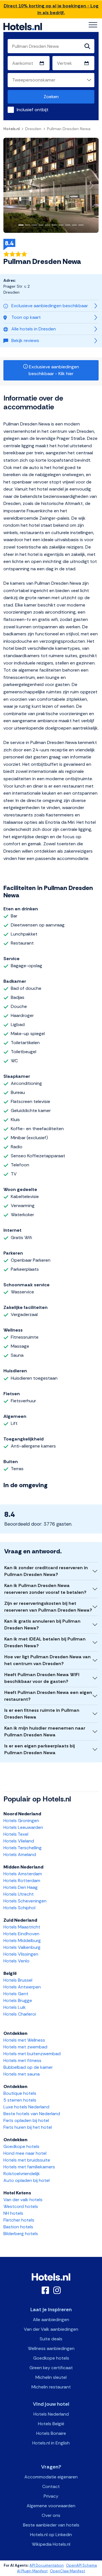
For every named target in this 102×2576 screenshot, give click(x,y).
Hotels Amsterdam (23, 1874)
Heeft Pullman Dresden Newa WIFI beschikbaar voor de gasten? (42, 1678)
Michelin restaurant (51, 2387)
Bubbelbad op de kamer (28, 2067)
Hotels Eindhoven (21, 1934)
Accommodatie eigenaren (51, 2477)
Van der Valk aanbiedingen (51, 2329)
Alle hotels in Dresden (34, 329)
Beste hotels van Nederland (32, 2114)
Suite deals (51, 2339)
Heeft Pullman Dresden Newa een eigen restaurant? (48, 1696)
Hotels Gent (16, 1994)
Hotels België (51, 2424)
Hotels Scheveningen (25, 1901)
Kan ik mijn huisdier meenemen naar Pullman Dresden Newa (45, 1731)
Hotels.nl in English (51, 2443)
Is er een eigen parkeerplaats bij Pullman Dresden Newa (40, 1749)
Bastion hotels (18, 2227)
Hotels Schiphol (19, 1908)
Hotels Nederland (51, 2414)
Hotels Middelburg (22, 1940)
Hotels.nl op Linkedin (51, 2535)
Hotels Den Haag (21, 1887)
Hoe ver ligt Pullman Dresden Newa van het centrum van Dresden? (47, 1660)
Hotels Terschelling (23, 1848)
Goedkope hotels (21, 2146)
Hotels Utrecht (19, 1894)
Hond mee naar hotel (25, 2153)
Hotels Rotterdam (22, 1881)
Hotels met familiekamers (29, 2167)
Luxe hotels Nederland (26, 2107)
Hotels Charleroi (20, 2014)
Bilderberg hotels (21, 2234)
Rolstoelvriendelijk (22, 2174)
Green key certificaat (51, 2368)
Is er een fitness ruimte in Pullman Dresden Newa (42, 1714)
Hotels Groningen (21, 1821)
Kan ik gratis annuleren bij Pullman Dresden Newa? (42, 1624)
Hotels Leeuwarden (23, 1827)
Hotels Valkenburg (22, 1947)
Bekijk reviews (25, 340)
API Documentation (47, 2565)
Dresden (33, 129)
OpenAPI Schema (81, 2565)
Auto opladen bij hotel (26, 2180)
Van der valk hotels (23, 2200)
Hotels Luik (15, 2007)
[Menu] (93, 25)
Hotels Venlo (16, 1961)
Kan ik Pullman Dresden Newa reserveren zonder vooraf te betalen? (45, 1589)
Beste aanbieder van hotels (51, 2525)
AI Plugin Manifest (32, 2571)
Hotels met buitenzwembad (32, 2054)
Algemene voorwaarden (51, 2506)
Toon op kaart (26, 317)
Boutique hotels (20, 2093)
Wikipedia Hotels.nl (51, 2544)
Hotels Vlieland (19, 1841)
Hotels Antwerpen (22, 1987)
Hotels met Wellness (24, 2040)
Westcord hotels (21, 2206)
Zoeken (51, 97)
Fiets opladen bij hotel (26, 2120)
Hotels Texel (16, 1834)
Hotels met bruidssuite (27, 2160)
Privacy (51, 2496)
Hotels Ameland (20, 1854)
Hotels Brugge (18, 2000)
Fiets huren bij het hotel (28, 2127)
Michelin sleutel (51, 2377)
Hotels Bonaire (51, 2433)
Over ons (51, 2515)
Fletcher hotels (19, 2220)
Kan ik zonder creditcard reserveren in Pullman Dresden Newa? (46, 1571)
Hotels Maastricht (22, 1927)
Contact (51, 2486)
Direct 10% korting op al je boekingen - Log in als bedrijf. (51, 9)
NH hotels (13, 2213)
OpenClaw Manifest (67, 2571)
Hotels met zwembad (25, 2047)
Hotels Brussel (18, 1980)
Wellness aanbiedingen (51, 2348)
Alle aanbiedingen (51, 2320)
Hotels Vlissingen (21, 1954)
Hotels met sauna (22, 2074)
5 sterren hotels (20, 2100)
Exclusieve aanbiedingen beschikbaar (50, 306)
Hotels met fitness (22, 2060)
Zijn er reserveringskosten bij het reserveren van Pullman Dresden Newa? (48, 1607)
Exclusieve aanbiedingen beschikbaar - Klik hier (53, 370)
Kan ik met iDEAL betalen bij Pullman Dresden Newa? (45, 1642)
